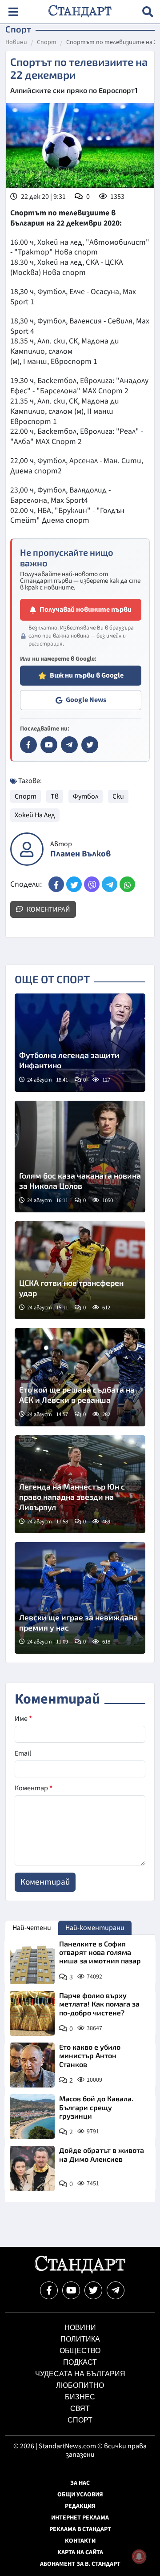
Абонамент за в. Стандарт (80, 2564)
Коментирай (48, 909)
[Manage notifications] (139, 2556)
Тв (55, 796)
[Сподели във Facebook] (56, 884)
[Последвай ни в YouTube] (71, 2290)
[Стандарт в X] (90, 745)
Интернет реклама (80, 2518)
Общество (80, 2351)
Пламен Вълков (80, 854)
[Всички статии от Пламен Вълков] (27, 849)
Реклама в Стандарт (80, 2529)
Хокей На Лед (35, 815)
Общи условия (80, 2495)
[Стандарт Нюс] (80, 2271)
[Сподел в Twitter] (74, 884)
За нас (80, 2483)
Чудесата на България (80, 2374)
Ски (118, 796)
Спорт (47, 43)
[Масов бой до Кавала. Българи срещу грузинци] (32, 2117)
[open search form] (148, 12)
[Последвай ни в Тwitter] (93, 2290)
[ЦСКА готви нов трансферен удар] (80, 1270)
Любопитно (80, 2385)
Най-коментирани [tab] (95, 1928)
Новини (16, 43)
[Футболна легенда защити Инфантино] (80, 1043)
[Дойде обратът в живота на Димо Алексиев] (32, 2168)
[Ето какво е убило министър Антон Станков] (32, 2065)
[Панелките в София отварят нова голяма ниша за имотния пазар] (32, 1962)
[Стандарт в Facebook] (28, 745)
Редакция (80, 2506)
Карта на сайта (80, 2552)
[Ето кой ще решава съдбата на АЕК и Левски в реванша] (80, 1377)
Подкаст (80, 2362)
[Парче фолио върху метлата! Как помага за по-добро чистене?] (32, 2013)
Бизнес (80, 2397)
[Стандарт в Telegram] (69, 745)
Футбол (86, 796)
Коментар (34, 1788)
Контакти (80, 2541)
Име (23, 1719)
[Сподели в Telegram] (110, 884)
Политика (80, 2339)
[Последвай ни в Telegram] (116, 2290)
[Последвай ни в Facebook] (49, 2290)
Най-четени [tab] (32, 1928)
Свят (80, 2408)
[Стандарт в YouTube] (49, 745)
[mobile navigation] (13, 12)
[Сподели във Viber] (92, 884)
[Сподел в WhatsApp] (127, 884)
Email (23, 1753)
